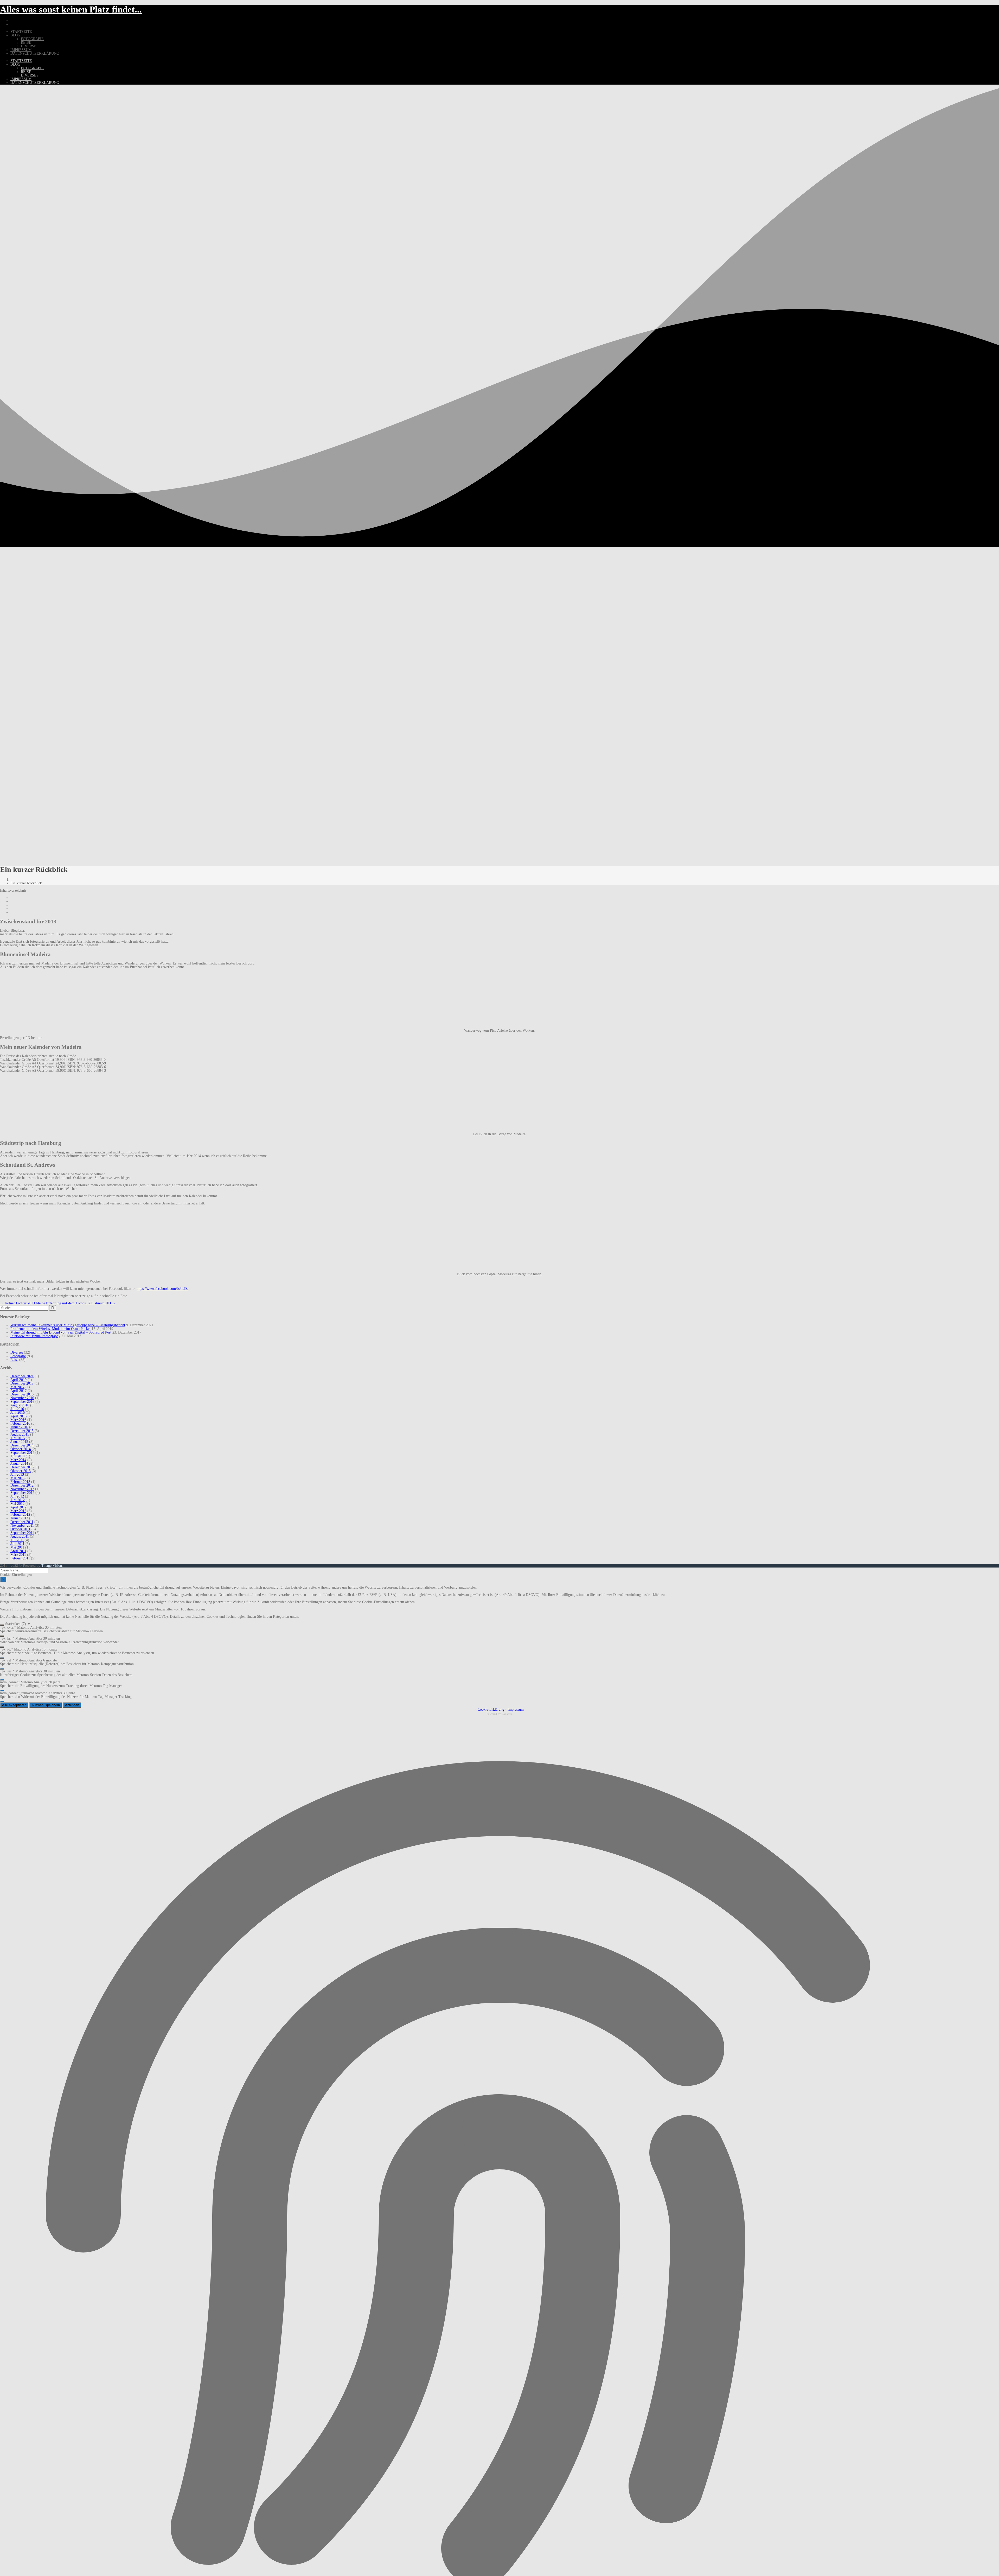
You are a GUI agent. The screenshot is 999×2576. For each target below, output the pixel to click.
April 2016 (18, 1416)
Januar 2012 (19, 1518)
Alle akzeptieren (14, 1705)
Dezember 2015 (22, 1431)
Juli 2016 (17, 1409)
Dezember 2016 (22, 1394)
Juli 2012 (17, 1496)
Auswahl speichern (46, 1705)
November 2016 (22, 1398)
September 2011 (22, 1533)
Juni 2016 (18, 1413)
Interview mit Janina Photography (35, 1336)
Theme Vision (52, 1566)
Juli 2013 (17, 1474)
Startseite (21, 32)
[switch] (2, 1625)
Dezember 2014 (22, 1445)
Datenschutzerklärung (35, 53)
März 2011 (18, 1555)
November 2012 (22, 1489)
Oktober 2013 (21, 1471)
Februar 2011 (20, 1558)
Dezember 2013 (22, 1467)
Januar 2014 (19, 1464)
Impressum (21, 50)
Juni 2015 (18, 1438)
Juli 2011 (17, 1540)
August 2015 (20, 1434)
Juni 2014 (18, 1456)
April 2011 (18, 1551)
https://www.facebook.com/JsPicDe (162, 1289)
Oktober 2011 (20, 1529)
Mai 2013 (17, 1478)
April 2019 (18, 1380)
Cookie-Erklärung (491, 1709)
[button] (499, 1624)
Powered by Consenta (499, 1714)
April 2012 (18, 1507)
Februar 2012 (20, 1515)
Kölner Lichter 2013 (17, 1303)
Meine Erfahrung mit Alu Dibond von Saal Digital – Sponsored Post (61, 1332)
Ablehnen (72, 1705)
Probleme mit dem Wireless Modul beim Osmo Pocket (50, 1329)
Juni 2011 (17, 1544)
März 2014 (18, 1460)
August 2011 (20, 1536)
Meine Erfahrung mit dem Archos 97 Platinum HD (76, 1303)
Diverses (30, 46)
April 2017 (18, 1391)
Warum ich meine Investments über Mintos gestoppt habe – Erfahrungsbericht (68, 1325)
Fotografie (32, 39)
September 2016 (22, 1402)
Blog (15, 35)
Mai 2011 (17, 1547)
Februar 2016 (20, 1423)
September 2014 (22, 1453)
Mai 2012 (17, 1504)
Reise (26, 43)
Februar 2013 (20, 1482)
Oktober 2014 (21, 1449)
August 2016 (20, 1405)
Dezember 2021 (22, 1376)
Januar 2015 (19, 1442)
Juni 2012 (18, 1500)
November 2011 (22, 1525)
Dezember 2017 (22, 1383)
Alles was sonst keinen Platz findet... (71, 9)
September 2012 (22, 1493)
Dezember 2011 (22, 1522)
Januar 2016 (19, 1427)
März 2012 (18, 1511)
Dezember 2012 (22, 1485)
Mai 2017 (17, 1387)
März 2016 (18, 1420)
